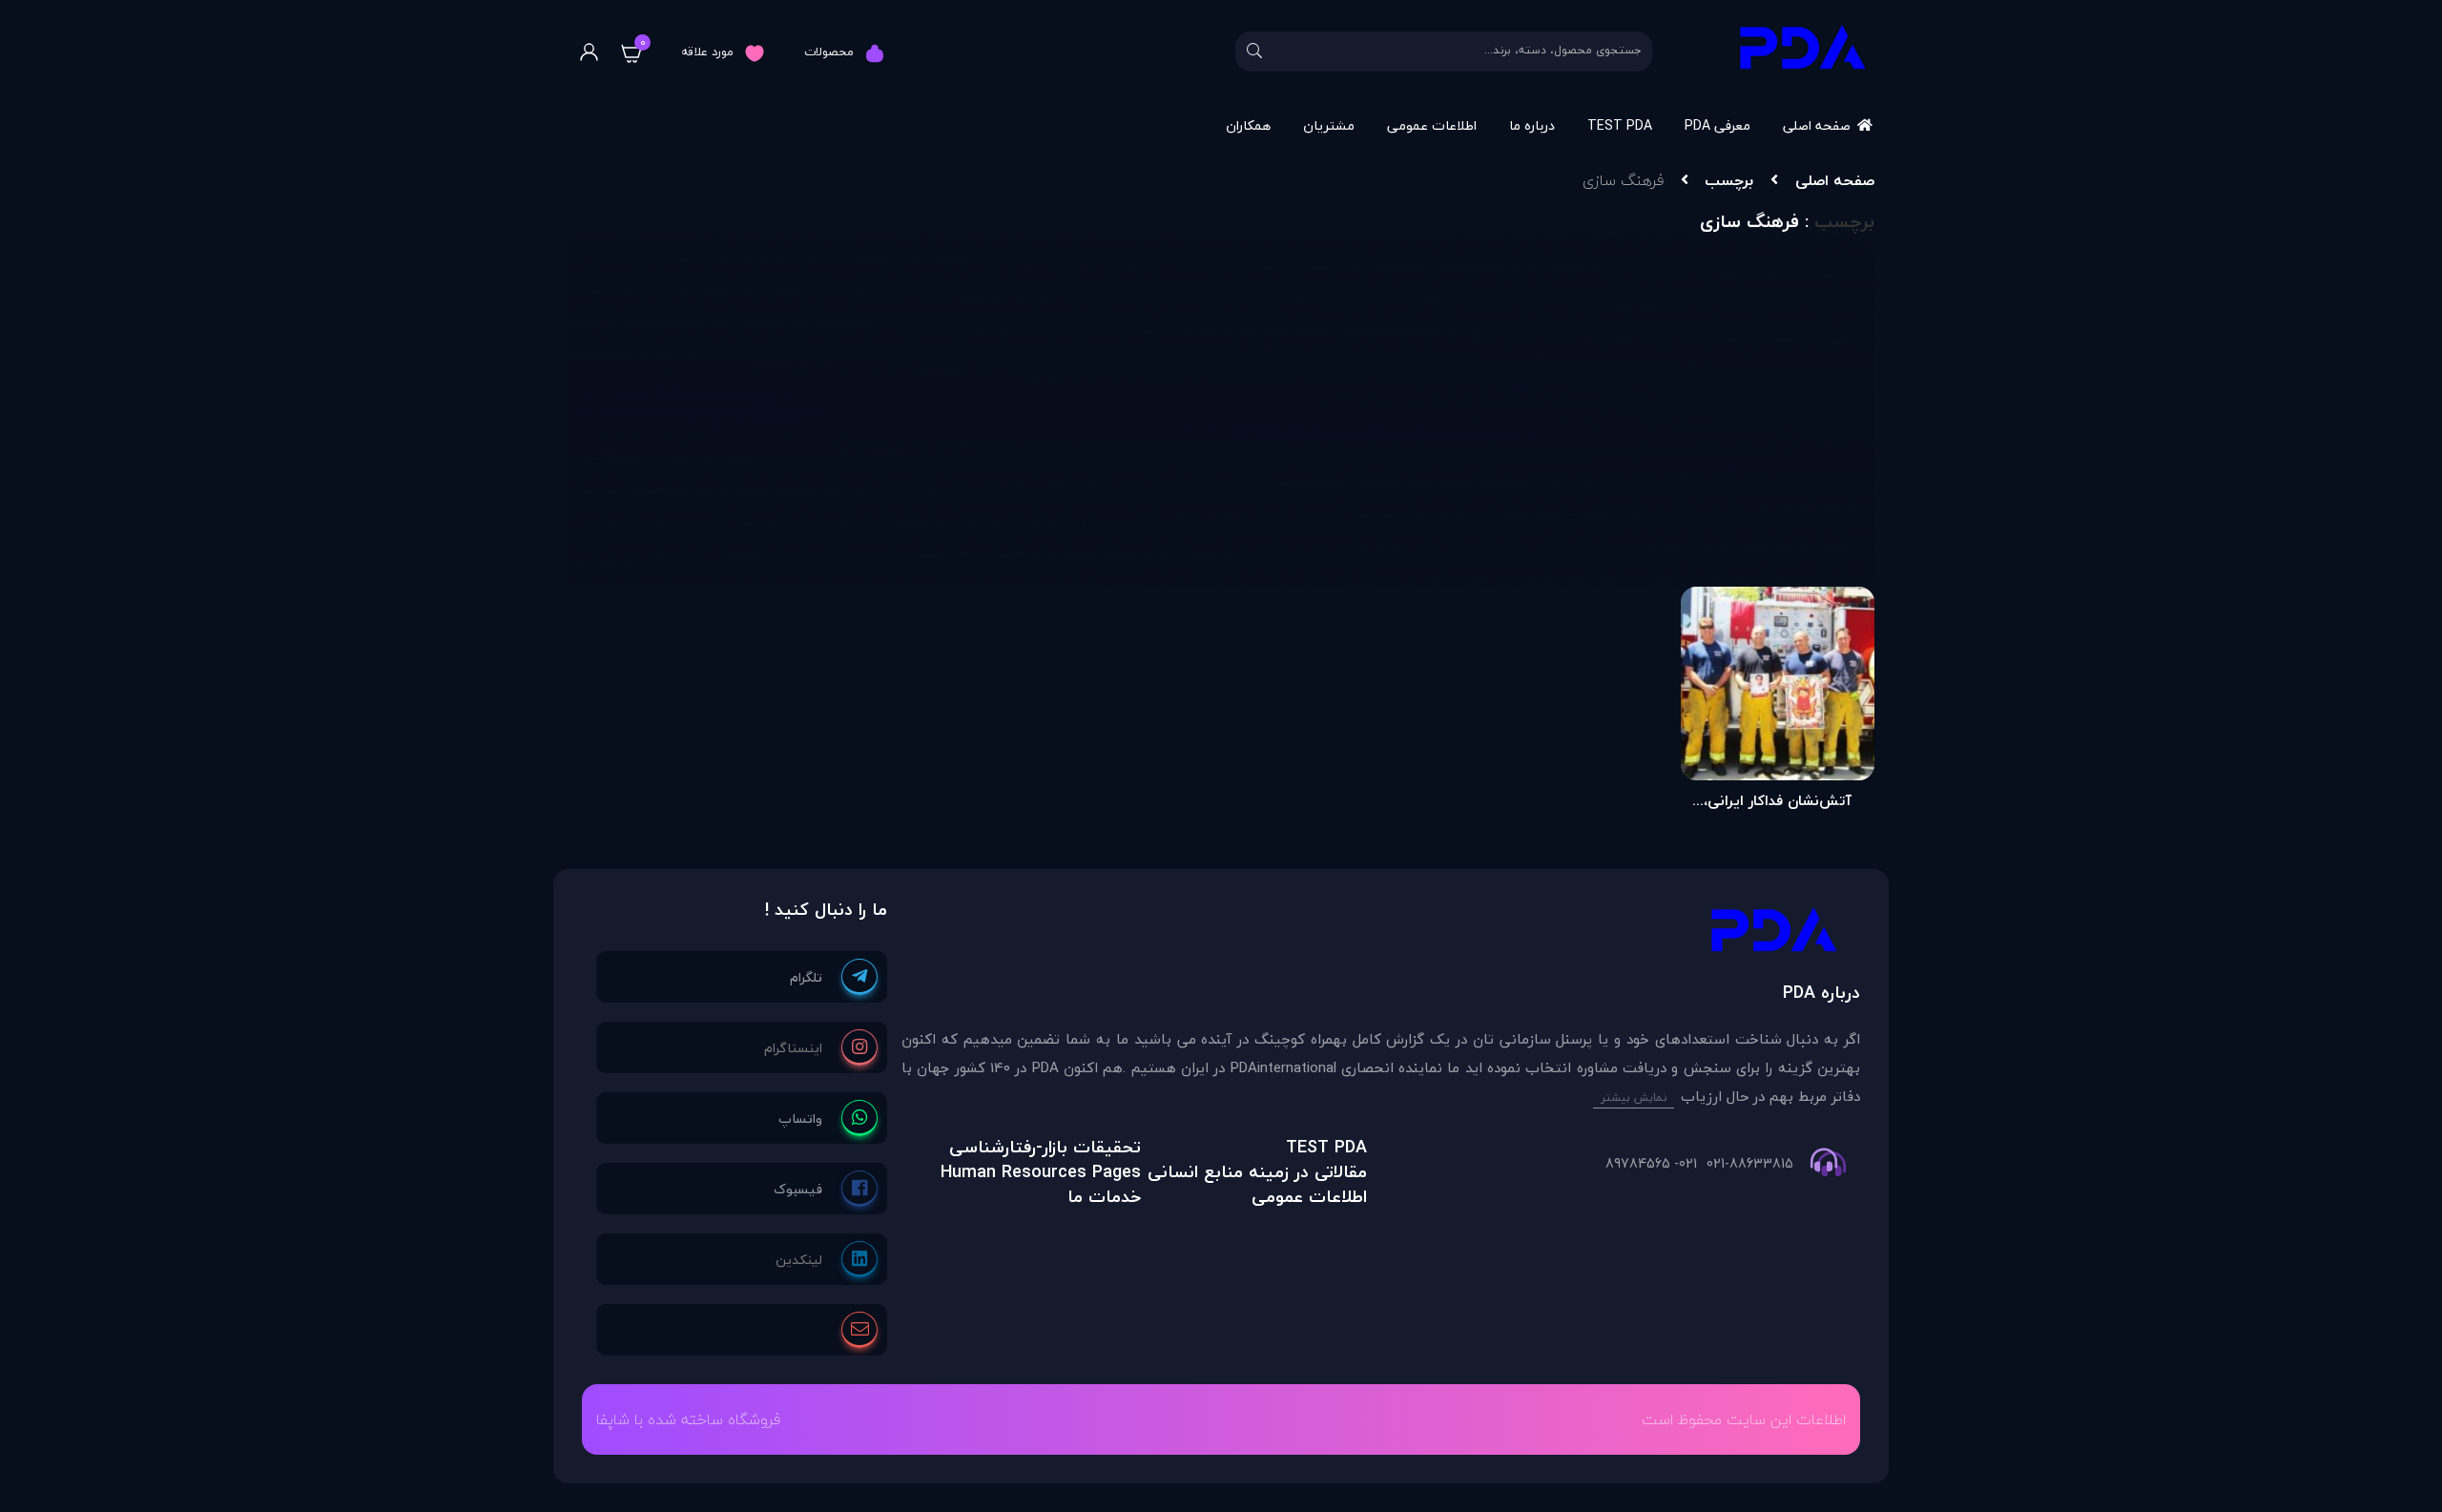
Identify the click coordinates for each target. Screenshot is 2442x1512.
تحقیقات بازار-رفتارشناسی (1045, 1147)
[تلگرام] (834, 977)
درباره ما (1532, 125)
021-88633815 (1750, 1164)
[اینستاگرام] (821, 1047)
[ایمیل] (859, 1330)
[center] (1254, 52)
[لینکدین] (827, 1259)
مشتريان (1329, 125)
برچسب (1729, 180)
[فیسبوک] (826, 1189)
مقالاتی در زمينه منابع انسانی (1257, 1172)
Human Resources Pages (1041, 1172)
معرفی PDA (1718, 125)
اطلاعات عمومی (1432, 125)
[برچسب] (1381, 934)
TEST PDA (1620, 125)
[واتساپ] (828, 1118)
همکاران (1248, 125)
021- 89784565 (1651, 1164)
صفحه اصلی (1817, 125)
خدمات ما (1104, 1197)
